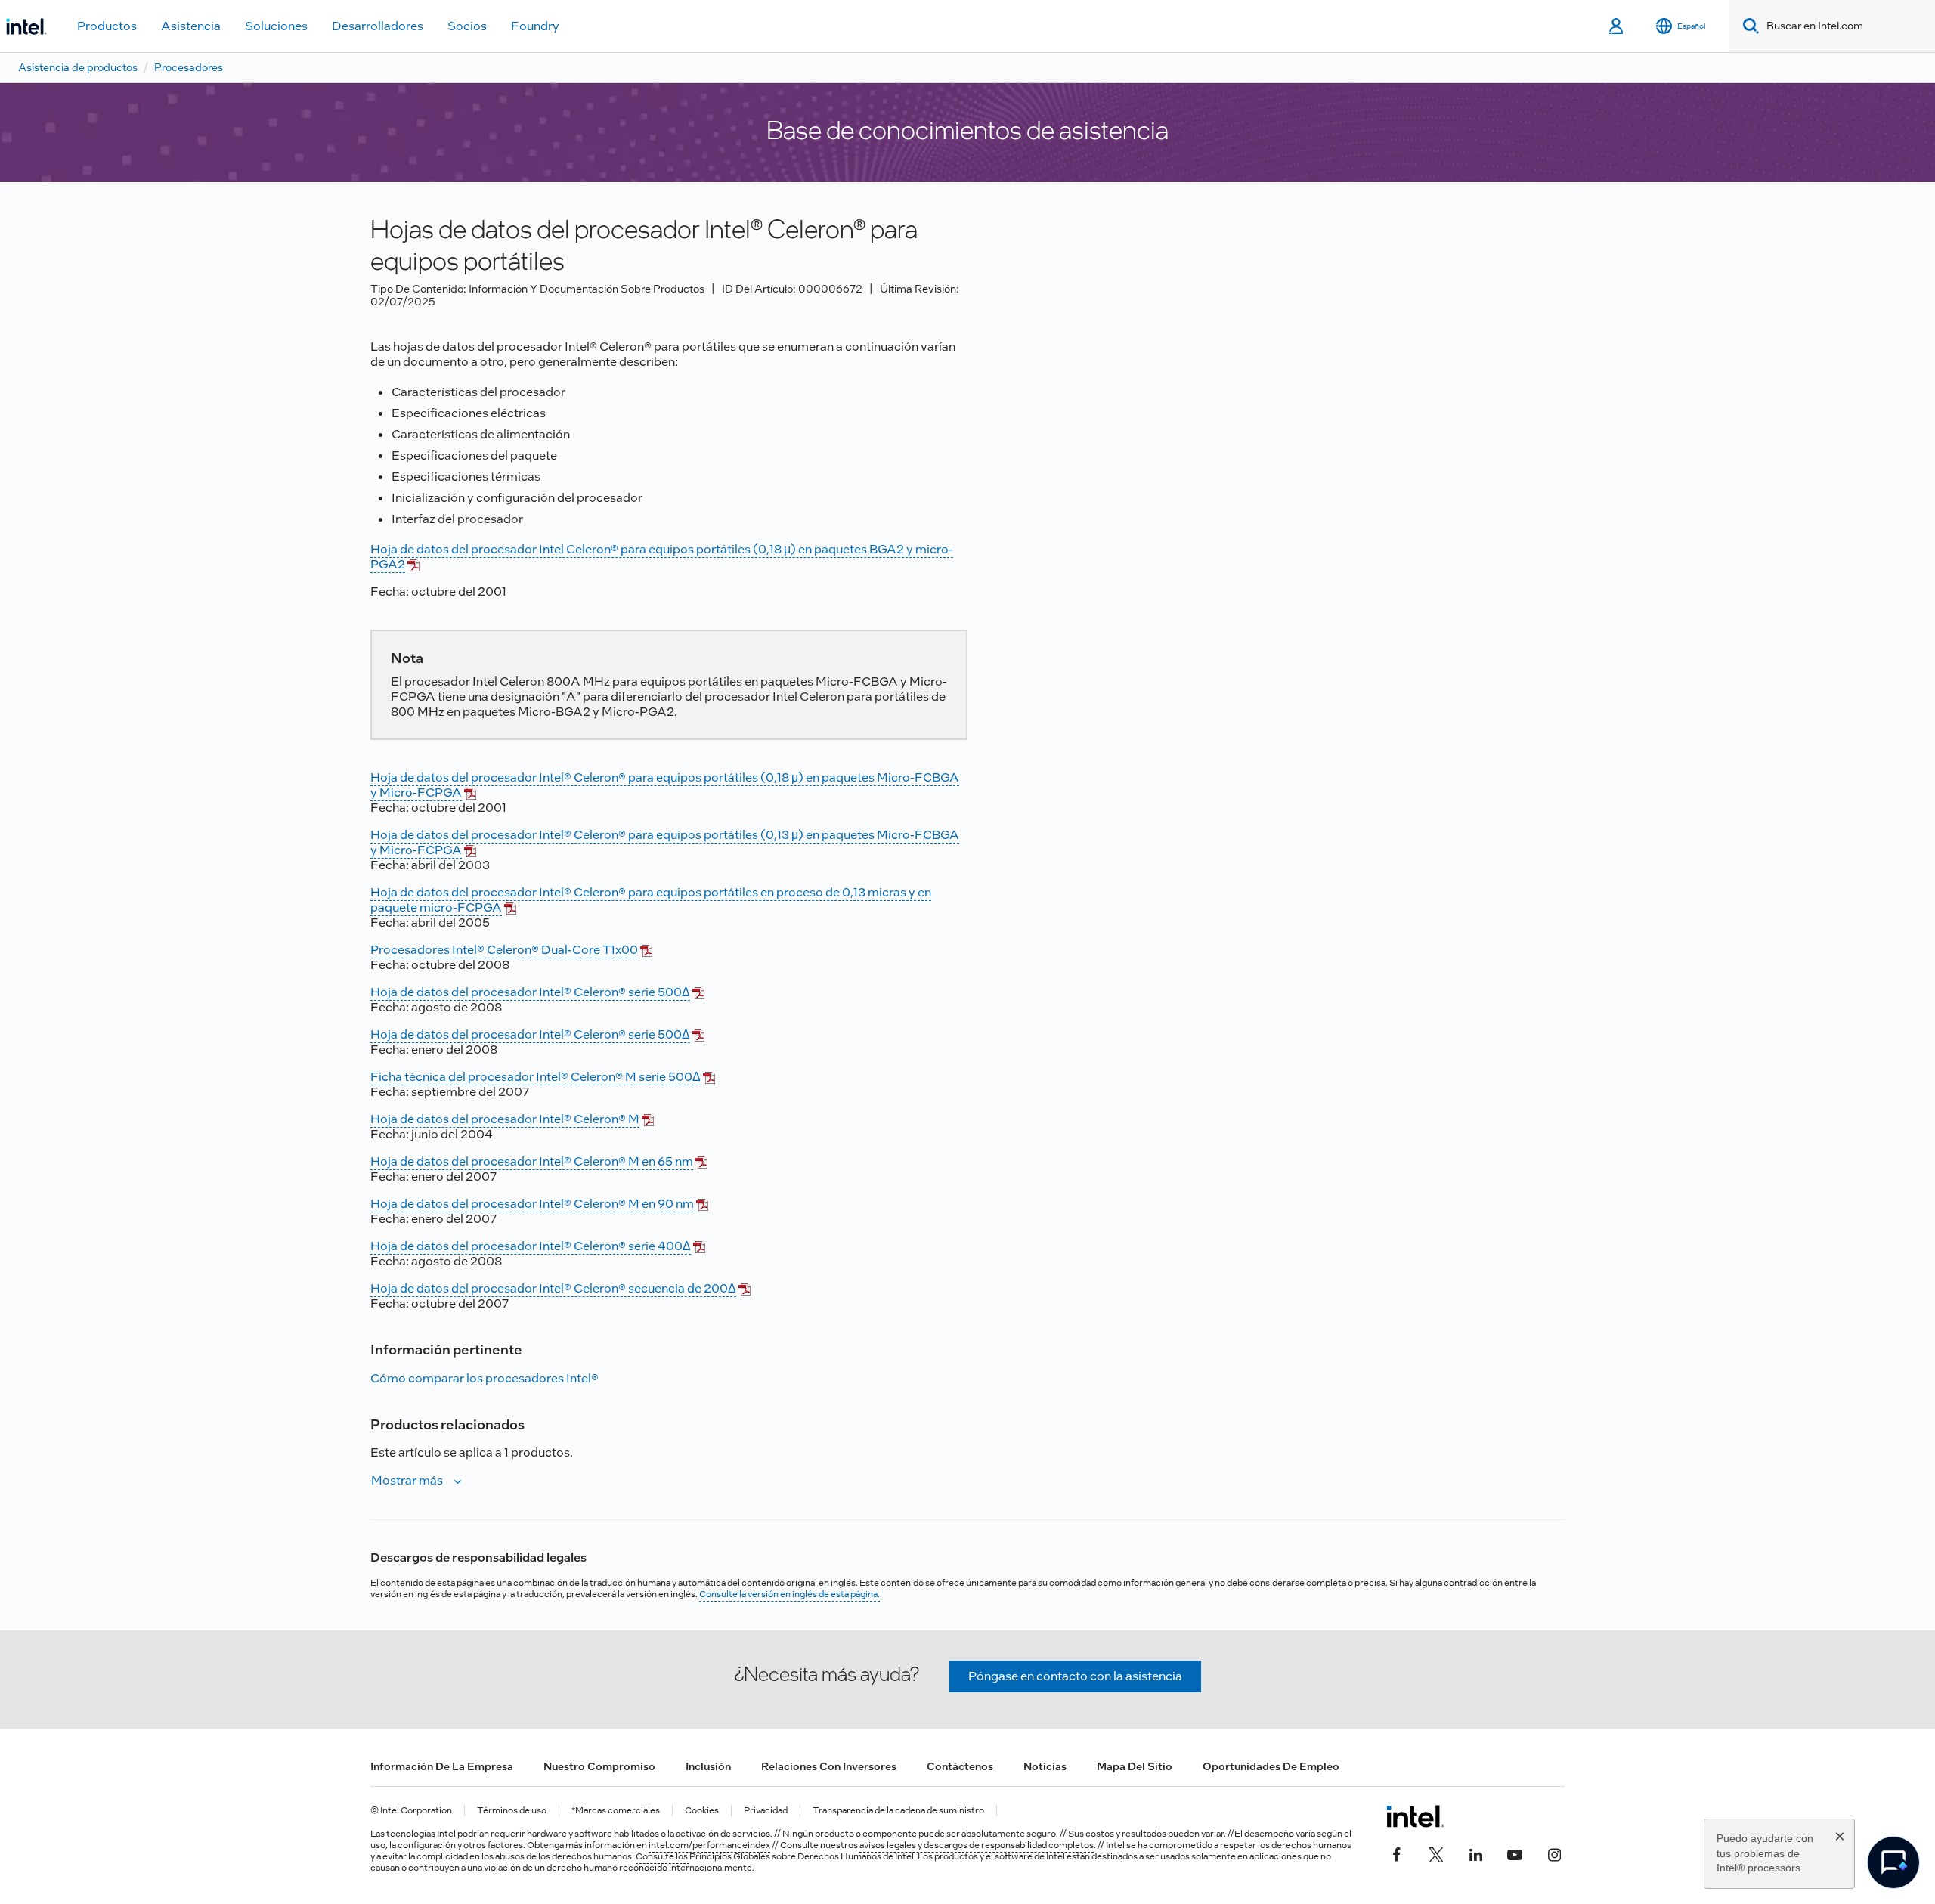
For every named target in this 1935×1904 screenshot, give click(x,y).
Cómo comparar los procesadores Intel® (485, 1378)
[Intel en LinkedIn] (1475, 1853)
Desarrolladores (378, 26)
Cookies (702, 1811)
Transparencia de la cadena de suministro (898, 1811)
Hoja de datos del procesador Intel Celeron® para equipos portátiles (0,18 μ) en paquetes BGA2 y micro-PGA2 (662, 557)
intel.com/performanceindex (709, 1845)
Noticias (1045, 1766)
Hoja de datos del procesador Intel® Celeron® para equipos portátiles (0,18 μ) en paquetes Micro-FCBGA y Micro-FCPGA (665, 785)
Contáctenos (960, 1766)
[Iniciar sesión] (1617, 26)
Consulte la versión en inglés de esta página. (789, 1594)
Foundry (535, 26)
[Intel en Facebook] (1397, 1853)
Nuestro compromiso (599, 1766)
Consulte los (663, 1856)
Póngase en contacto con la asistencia (1075, 1676)
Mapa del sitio (1135, 1766)
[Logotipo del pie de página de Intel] (1415, 1816)
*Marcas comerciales (616, 1811)
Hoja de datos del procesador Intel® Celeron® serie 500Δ (530, 992)
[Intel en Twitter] (1436, 1853)
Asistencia (191, 26)
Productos (107, 26)
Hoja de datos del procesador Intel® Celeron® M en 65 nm (532, 1161)
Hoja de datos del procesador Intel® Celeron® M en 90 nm (532, 1204)
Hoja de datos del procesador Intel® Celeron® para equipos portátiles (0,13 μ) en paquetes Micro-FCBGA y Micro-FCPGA (665, 842)
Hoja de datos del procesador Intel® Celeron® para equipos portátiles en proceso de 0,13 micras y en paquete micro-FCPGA (651, 900)
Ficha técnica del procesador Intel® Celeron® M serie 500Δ (536, 1077)
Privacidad (766, 1811)
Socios (467, 26)
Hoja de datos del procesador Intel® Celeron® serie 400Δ (531, 1246)
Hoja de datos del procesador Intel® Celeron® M (505, 1119)
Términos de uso (512, 1811)
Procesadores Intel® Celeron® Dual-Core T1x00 (504, 950)
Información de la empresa (442, 1766)
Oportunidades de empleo (1271, 1766)
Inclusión (708, 1766)
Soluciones (276, 26)
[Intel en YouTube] (1515, 1853)
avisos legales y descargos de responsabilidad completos (977, 1845)
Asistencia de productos (78, 67)
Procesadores (189, 67)
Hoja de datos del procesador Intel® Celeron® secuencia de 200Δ (553, 1288)
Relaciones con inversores (829, 1766)
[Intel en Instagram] (1554, 1853)
